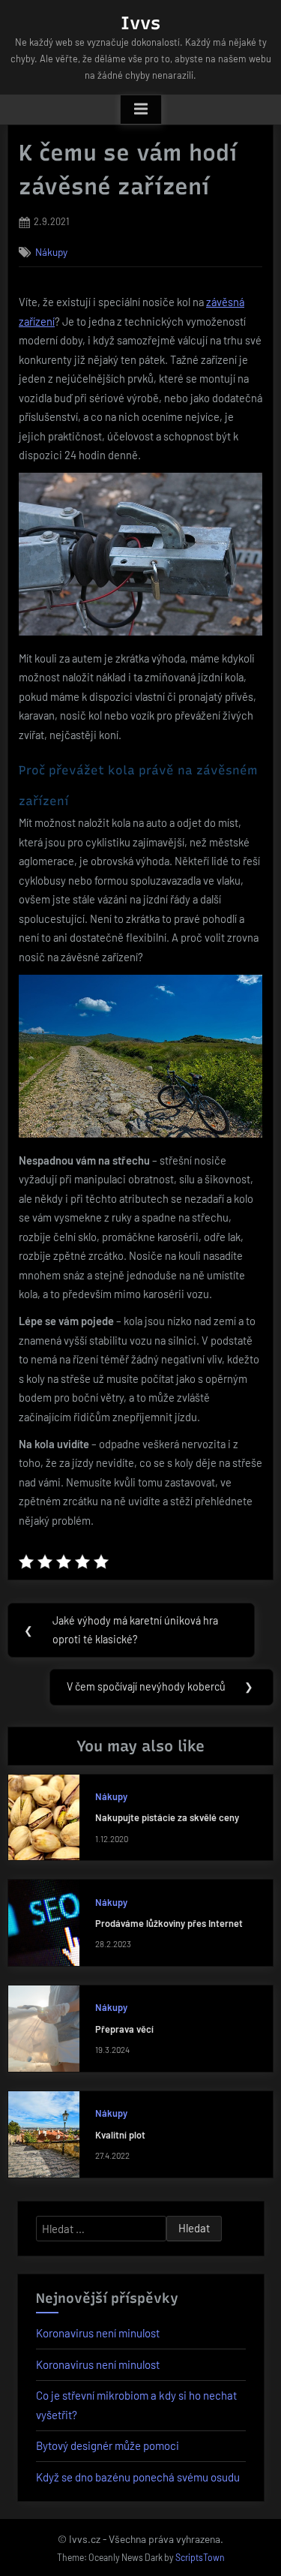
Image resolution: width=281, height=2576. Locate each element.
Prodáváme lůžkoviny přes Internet (169, 1923)
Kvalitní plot (120, 2135)
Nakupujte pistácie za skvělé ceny (167, 1817)
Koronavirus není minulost (98, 2333)
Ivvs (140, 23)
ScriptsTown (200, 2557)
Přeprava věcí (124, 2029)
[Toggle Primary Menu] (141, 110)
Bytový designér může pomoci (108, 2445)
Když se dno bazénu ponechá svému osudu (138, 2477)
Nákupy (51, 252)
